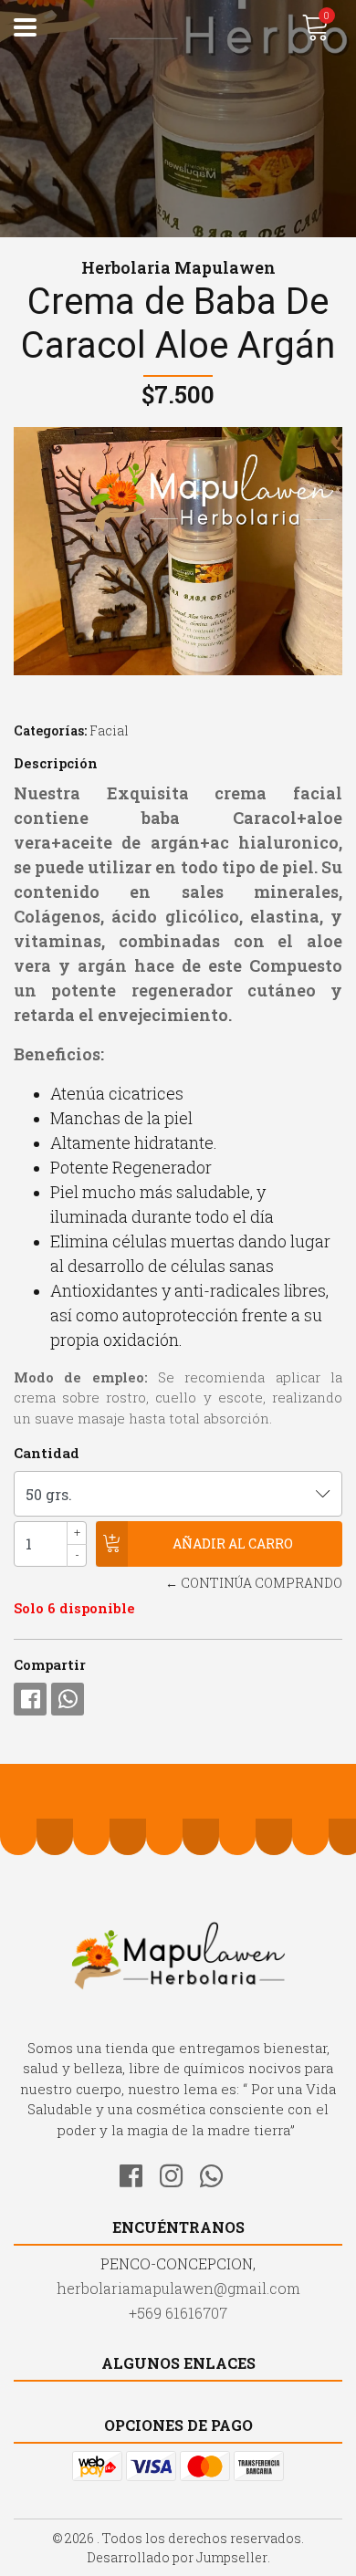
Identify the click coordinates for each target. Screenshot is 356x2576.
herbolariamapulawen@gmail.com (178, 2288)
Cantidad (47, 1453)
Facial (109, 730)
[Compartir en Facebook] (30, 1699)
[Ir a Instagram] (178, 2173)
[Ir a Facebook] (138, 2173)
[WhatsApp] (218, 2173)
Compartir (50, 1664)
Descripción (56, 763)
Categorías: (50, 730)
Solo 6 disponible (74, 1608)
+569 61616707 (178, 2313)
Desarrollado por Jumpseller (177, 2557)
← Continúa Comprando (254, 1583)
